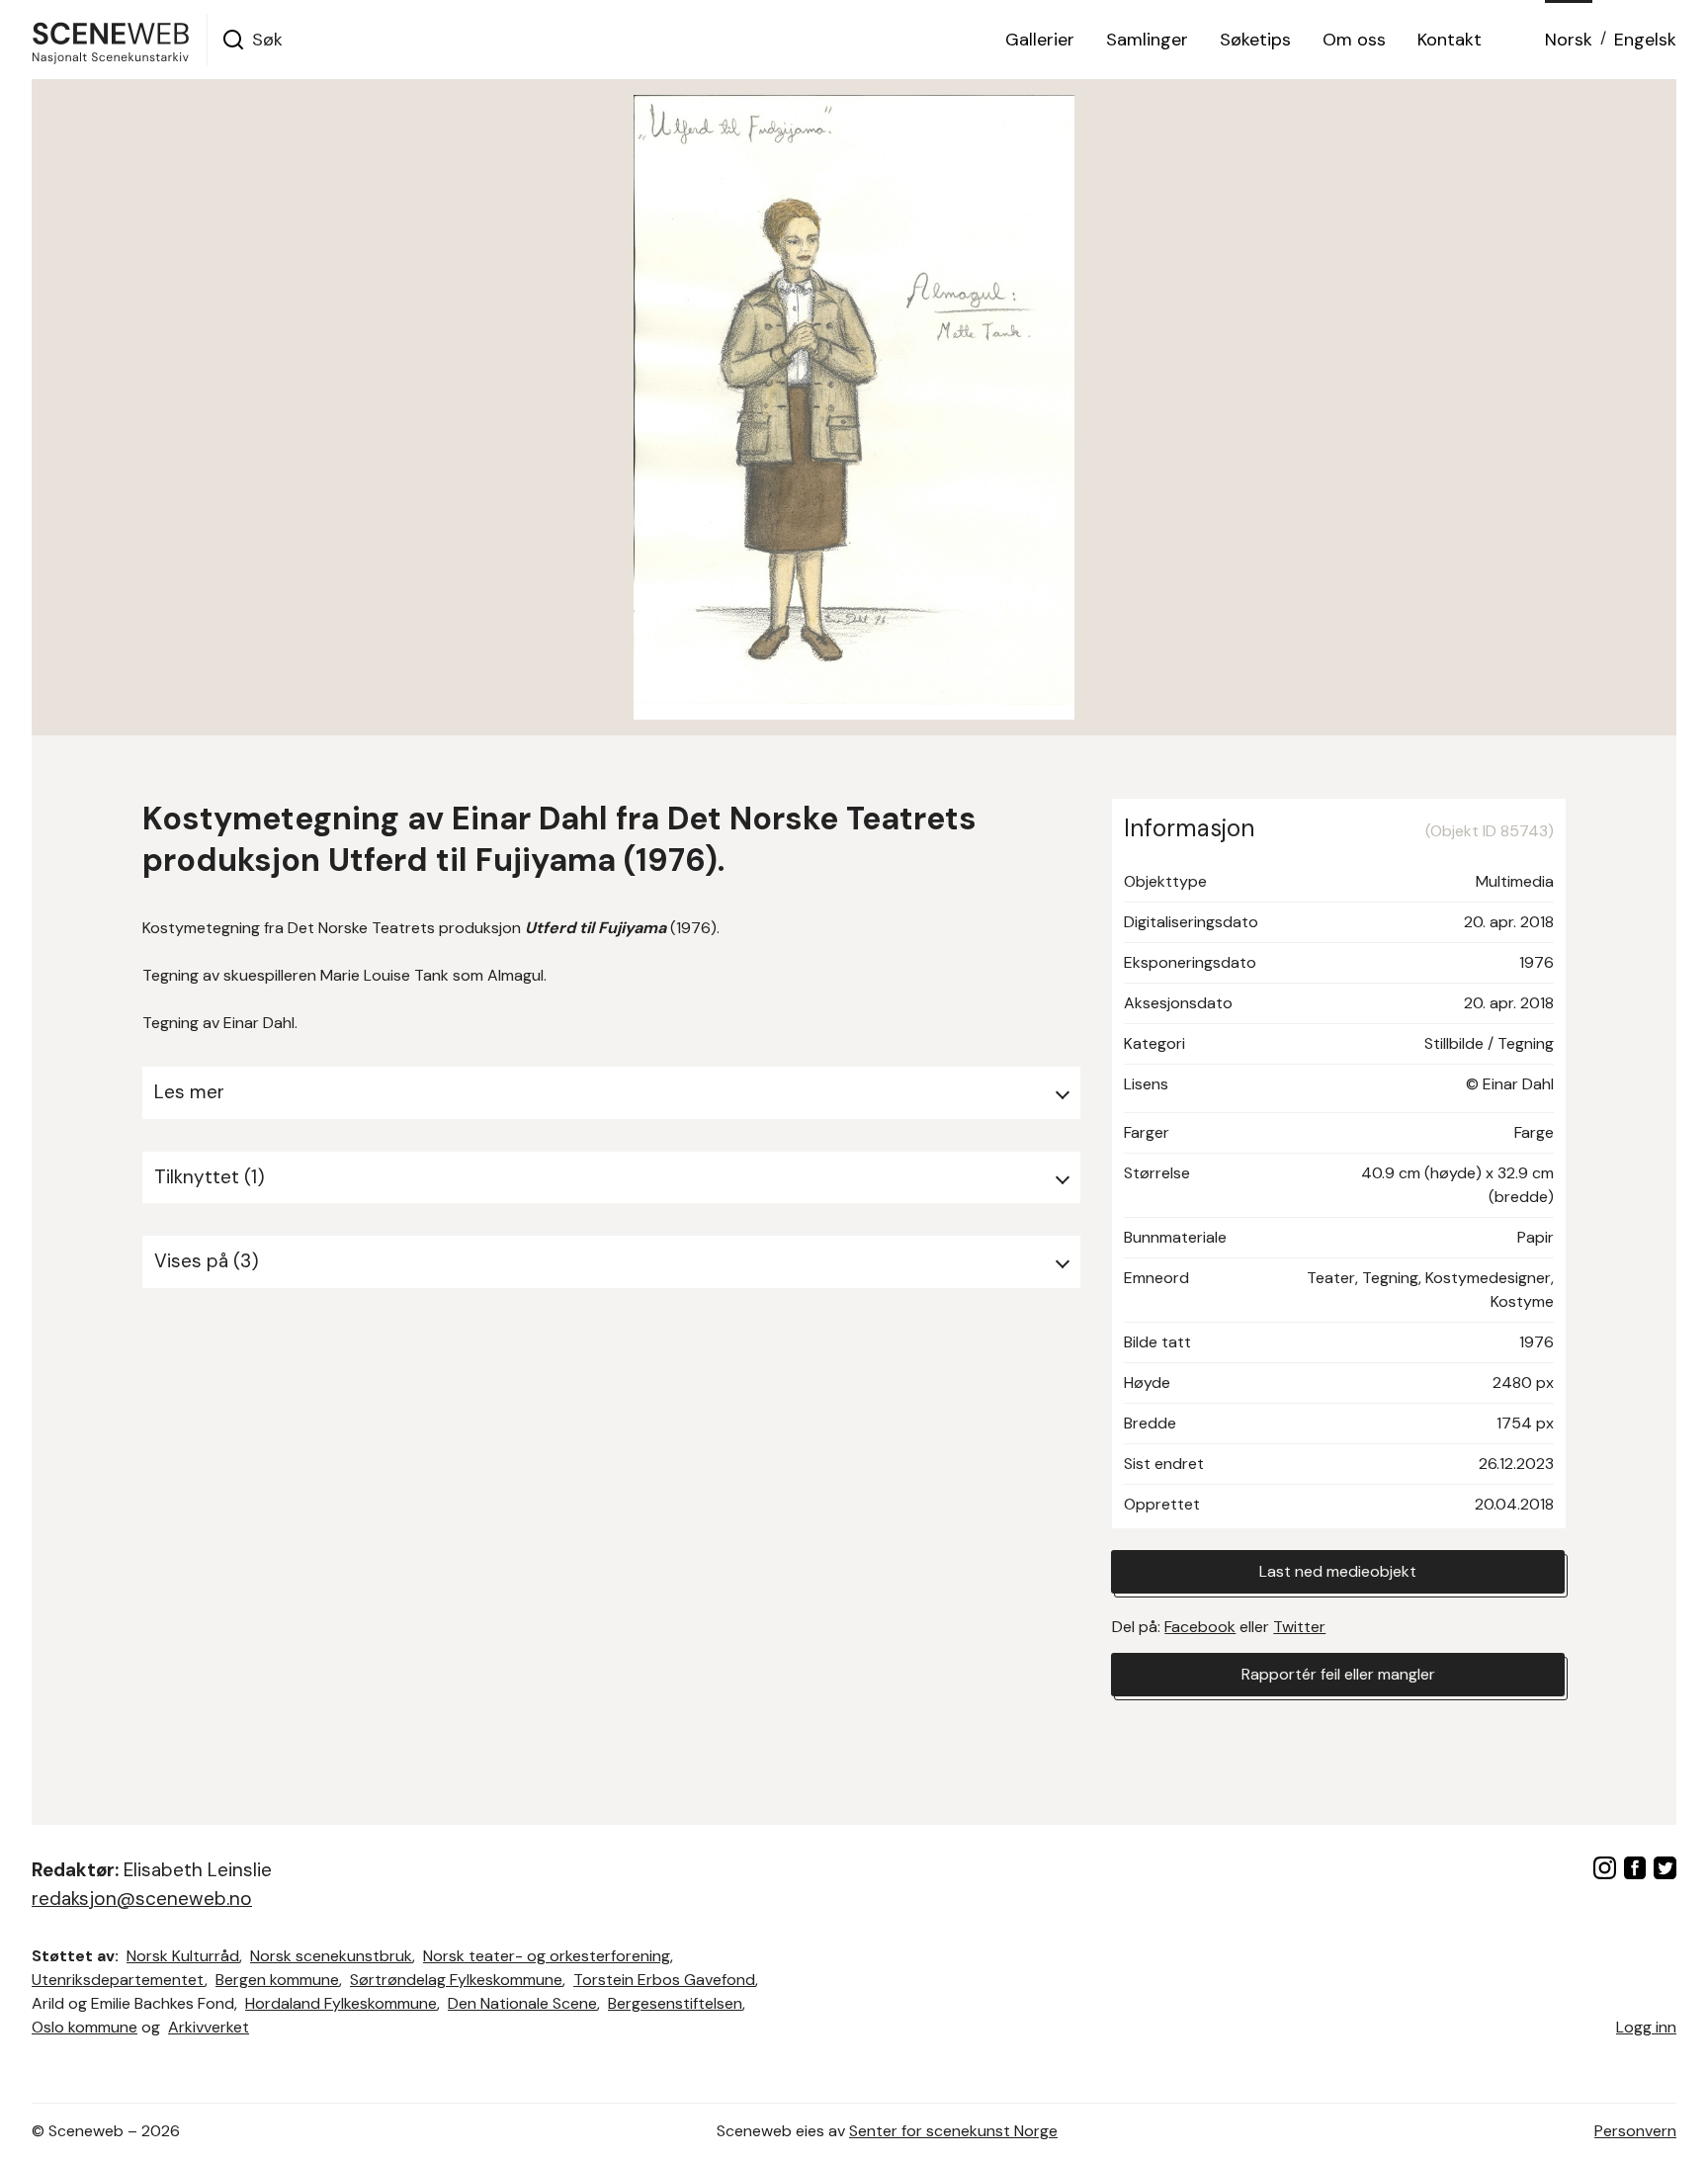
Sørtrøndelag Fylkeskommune (456, 1980)
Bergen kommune (277, 1980)
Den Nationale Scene (522, 2003)
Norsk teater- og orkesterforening (547, 1956)
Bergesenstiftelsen (675, 2003)
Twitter (1299, 1627)
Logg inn (1646, 2027)
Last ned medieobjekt (1338, 1571)
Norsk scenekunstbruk (331, 1956)
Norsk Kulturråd (183, 1956)
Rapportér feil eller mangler (1338, 1674)
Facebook (1200, 1627)
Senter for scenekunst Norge (953, 2131)
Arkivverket (209, 2027)
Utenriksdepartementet (118, 1980)
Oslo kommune (85, 2027)
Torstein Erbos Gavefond (664, 1980)
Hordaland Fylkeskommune (341, 2003)
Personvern (1635, 2131)
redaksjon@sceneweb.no (142, 1899)
